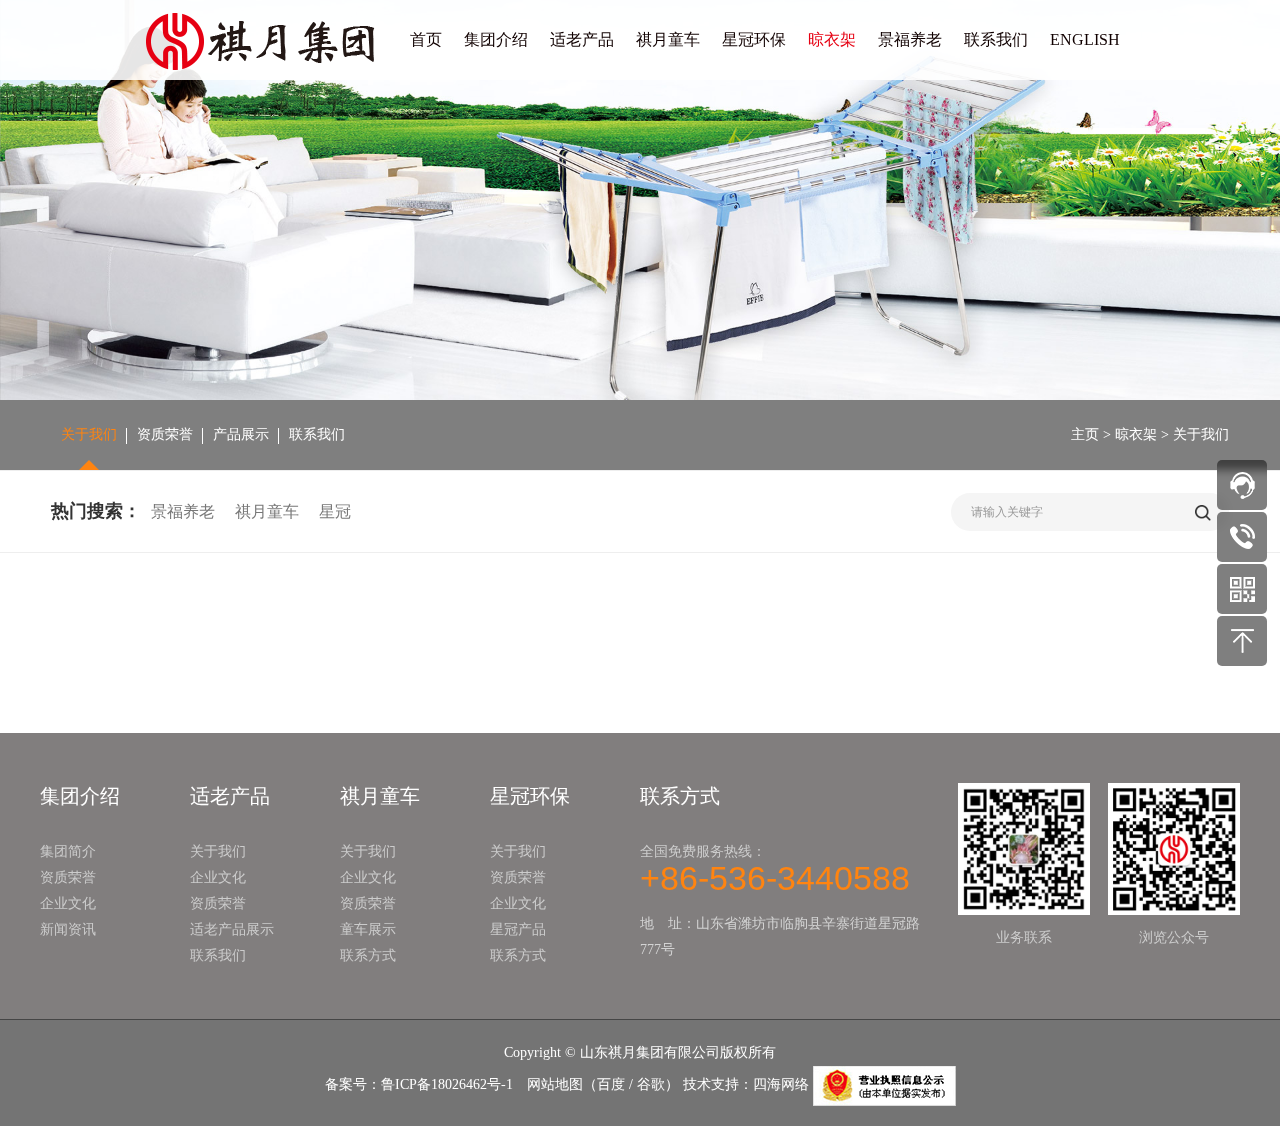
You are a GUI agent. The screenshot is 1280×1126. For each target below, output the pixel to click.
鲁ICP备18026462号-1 (447, 1084)
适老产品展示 (232, 929)
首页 (426, 39)
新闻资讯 (68, 929)
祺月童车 (668, 39)
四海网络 (781, 1084)
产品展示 (241, 434)
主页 (1085, 434)
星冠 (335, 511)
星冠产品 (518, 929)
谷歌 (651, 1084)
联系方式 (368, 955)
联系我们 (996, 39)
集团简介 (68, 851)
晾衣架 (832, 39)
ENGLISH (1085, 39)
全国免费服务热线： (775, 867)
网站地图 (555, 1084)
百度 (611, 1084)
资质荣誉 (165, 434)
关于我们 (89, 434)
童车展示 (368, 929)
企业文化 (68, 903)
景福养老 (910, 39)
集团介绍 (496, 39)
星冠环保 (754, 39)
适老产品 (582, 39)
